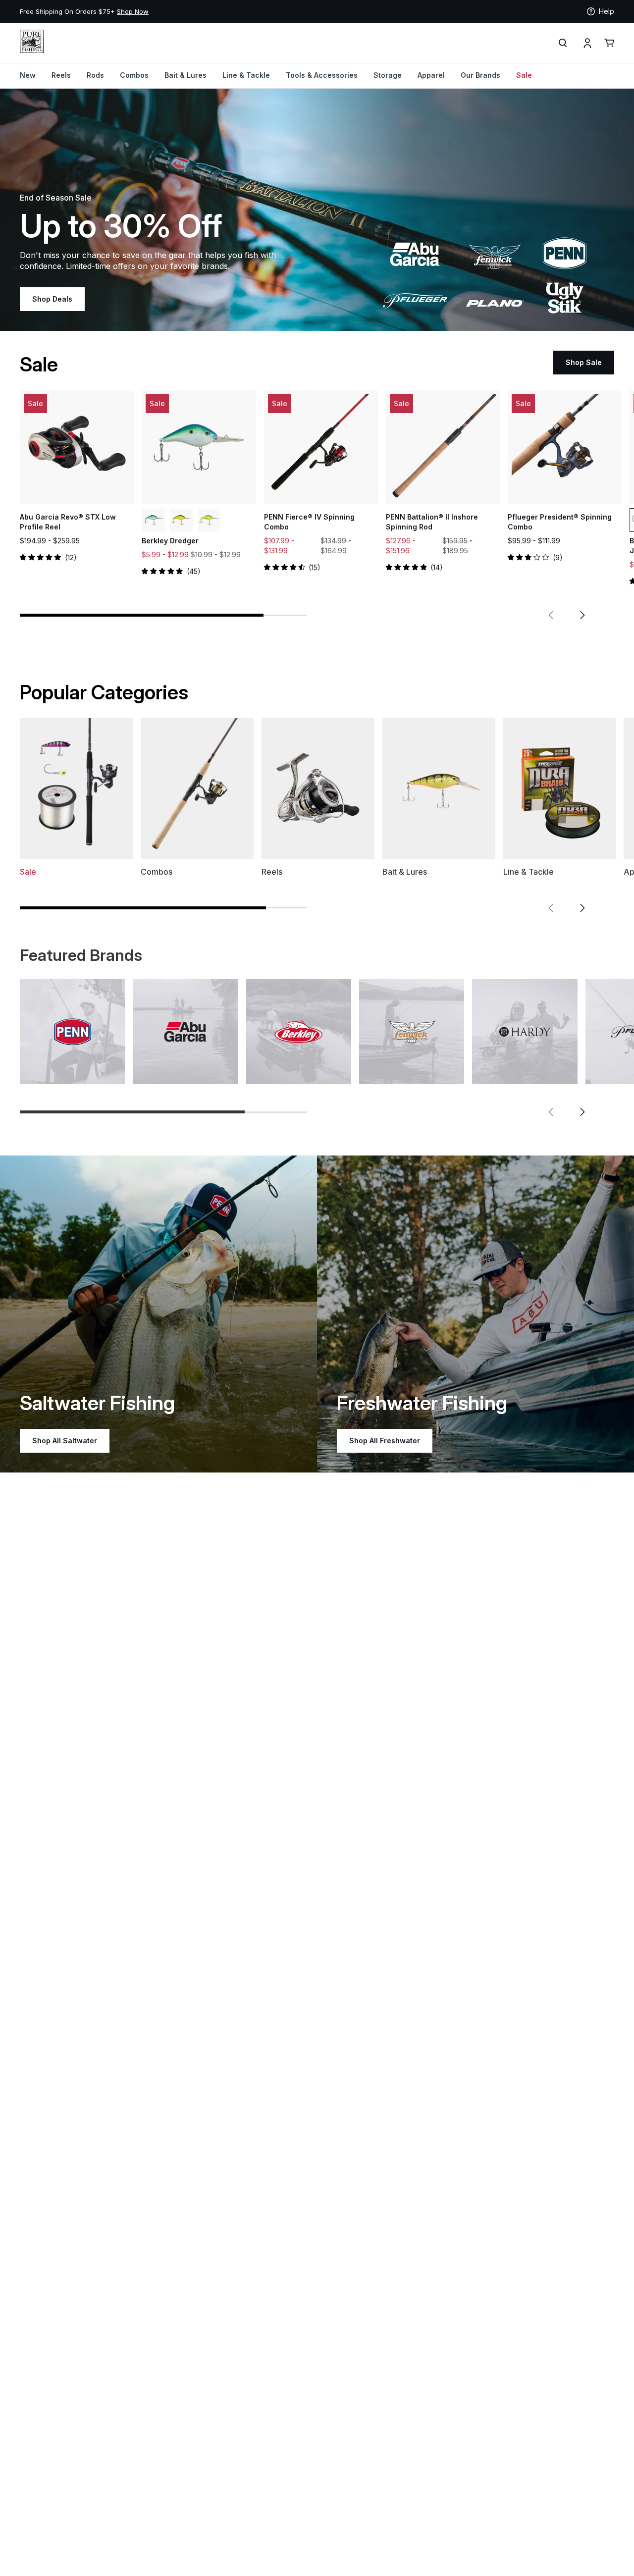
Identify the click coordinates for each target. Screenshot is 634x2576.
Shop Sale (584, 362)
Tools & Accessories (322, 75)
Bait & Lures (185, 75)
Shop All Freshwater (385, 1441)
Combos (134, 75)
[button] (551, 615)
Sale (524, 75)
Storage (388, 75)
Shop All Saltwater (65, 1441)
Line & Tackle (246, 75)
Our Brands (480, 75)
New (28, 75)
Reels (61, 75)
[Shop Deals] (317, 210)
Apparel (431, 75)
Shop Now (133, 11)
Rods (95, 75)
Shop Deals (52, 299)
